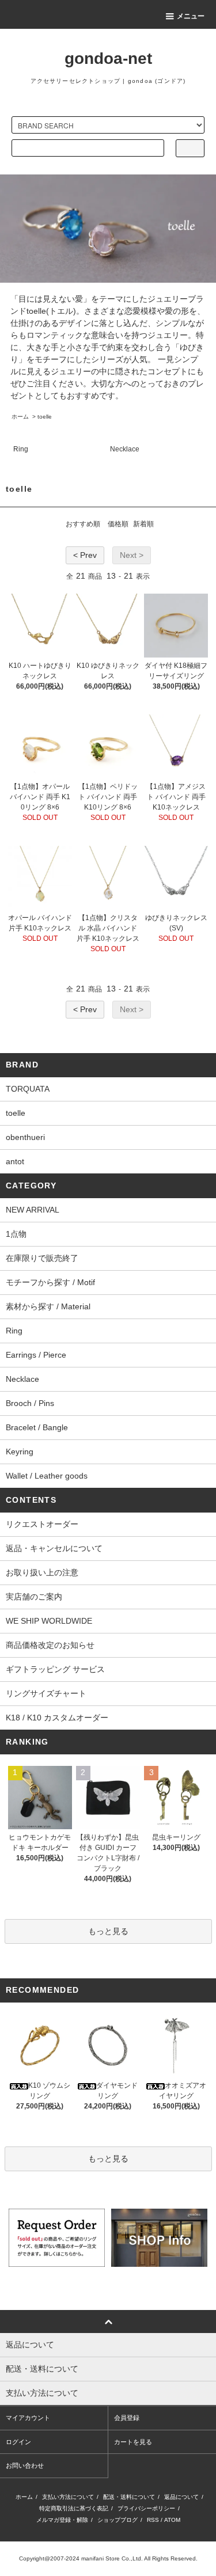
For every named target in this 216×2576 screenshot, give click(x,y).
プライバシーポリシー (146, 2508)
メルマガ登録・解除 (62, 2520)
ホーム (20, 417)
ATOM (172, 2520)
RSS (153, 2520)
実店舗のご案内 (34, 1597)
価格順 (118, 524)
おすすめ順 (83, 524)
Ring (21, 449)
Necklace (125, 449)
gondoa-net (108, 58)
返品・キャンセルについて (54, 1548)
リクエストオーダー (42, 1524)
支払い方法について (68, 2497)
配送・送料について (129, 2497)
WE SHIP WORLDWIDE (49, 1621)
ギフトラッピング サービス (55, 1669)
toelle (45, 417)
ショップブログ (118, 2520)
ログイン (18, 2442)
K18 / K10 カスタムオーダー (57, 1718)
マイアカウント (28, 2418)
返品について (181, 2497)
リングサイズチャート (46, 1693)
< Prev (85, 555)
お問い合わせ (25, 2465)
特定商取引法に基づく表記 (74, 2508)
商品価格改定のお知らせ (50, 1645)
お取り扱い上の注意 (42, 1572)
